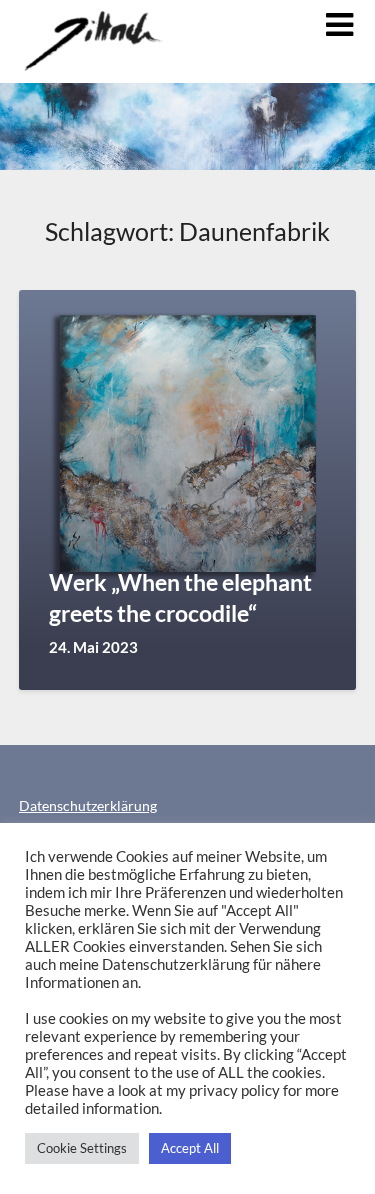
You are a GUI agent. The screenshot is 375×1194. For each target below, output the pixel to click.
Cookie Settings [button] (82, 1148)
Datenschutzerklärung (88, 805)
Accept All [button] (190, 1148)
